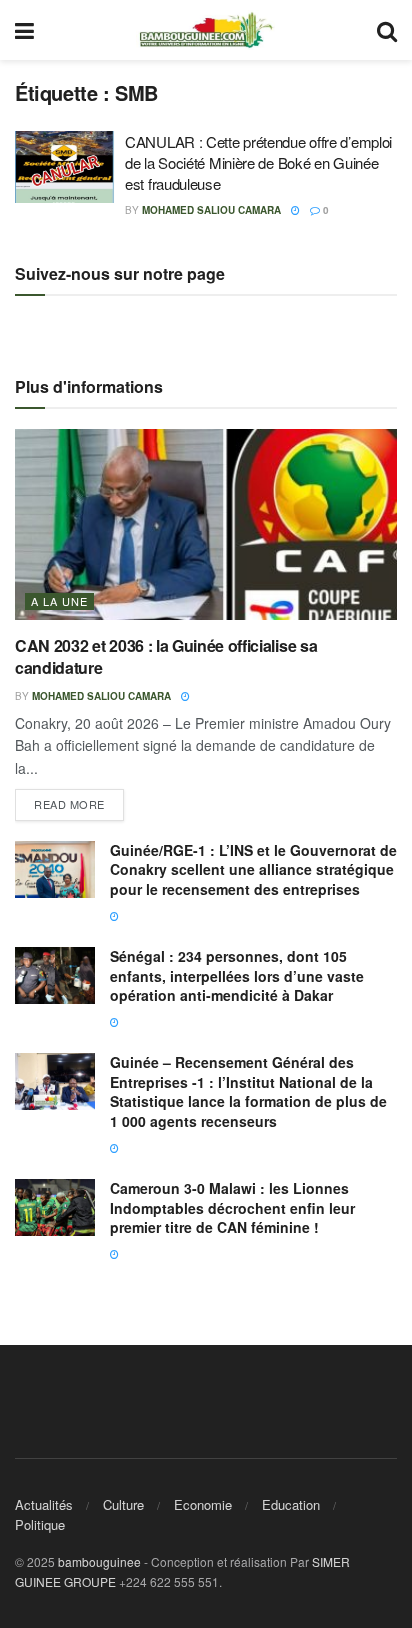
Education (291, 1504)
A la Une (59, 601)
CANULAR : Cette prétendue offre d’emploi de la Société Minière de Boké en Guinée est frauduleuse (258, 162)
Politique (40, 1524)
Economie (203, 1504)
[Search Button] (387, 30)
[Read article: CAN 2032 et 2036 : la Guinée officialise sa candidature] (206, 524)
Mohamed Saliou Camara (211, 210)
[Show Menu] (24, 30)
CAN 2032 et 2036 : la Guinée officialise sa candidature (166, 656)
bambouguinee (99, 1561)
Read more (79, 800)
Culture (123, 1504)
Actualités (44, 1504)
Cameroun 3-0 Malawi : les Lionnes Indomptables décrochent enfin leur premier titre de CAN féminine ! (232, 1207)
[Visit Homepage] (206, 30)
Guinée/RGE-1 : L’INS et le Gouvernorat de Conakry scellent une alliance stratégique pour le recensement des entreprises (253, 869)
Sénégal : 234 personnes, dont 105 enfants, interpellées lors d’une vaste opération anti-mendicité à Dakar (237, 975)
